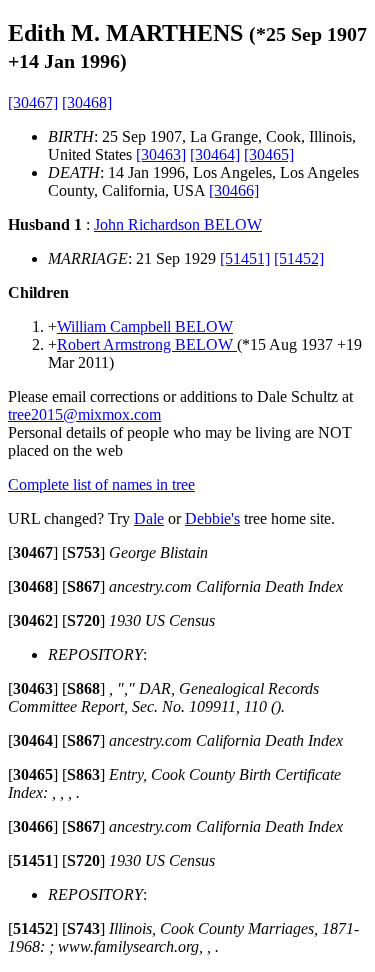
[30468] (87, 102)
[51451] (245, 258)
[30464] (215, 154)
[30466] (234, 190)
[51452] (299, 258)
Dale (149, 518)
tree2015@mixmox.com (84, 414)
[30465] (269, 154)
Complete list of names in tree (101, 484)
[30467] (33, 102)
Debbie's (212, 518)
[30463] (161, 154)
